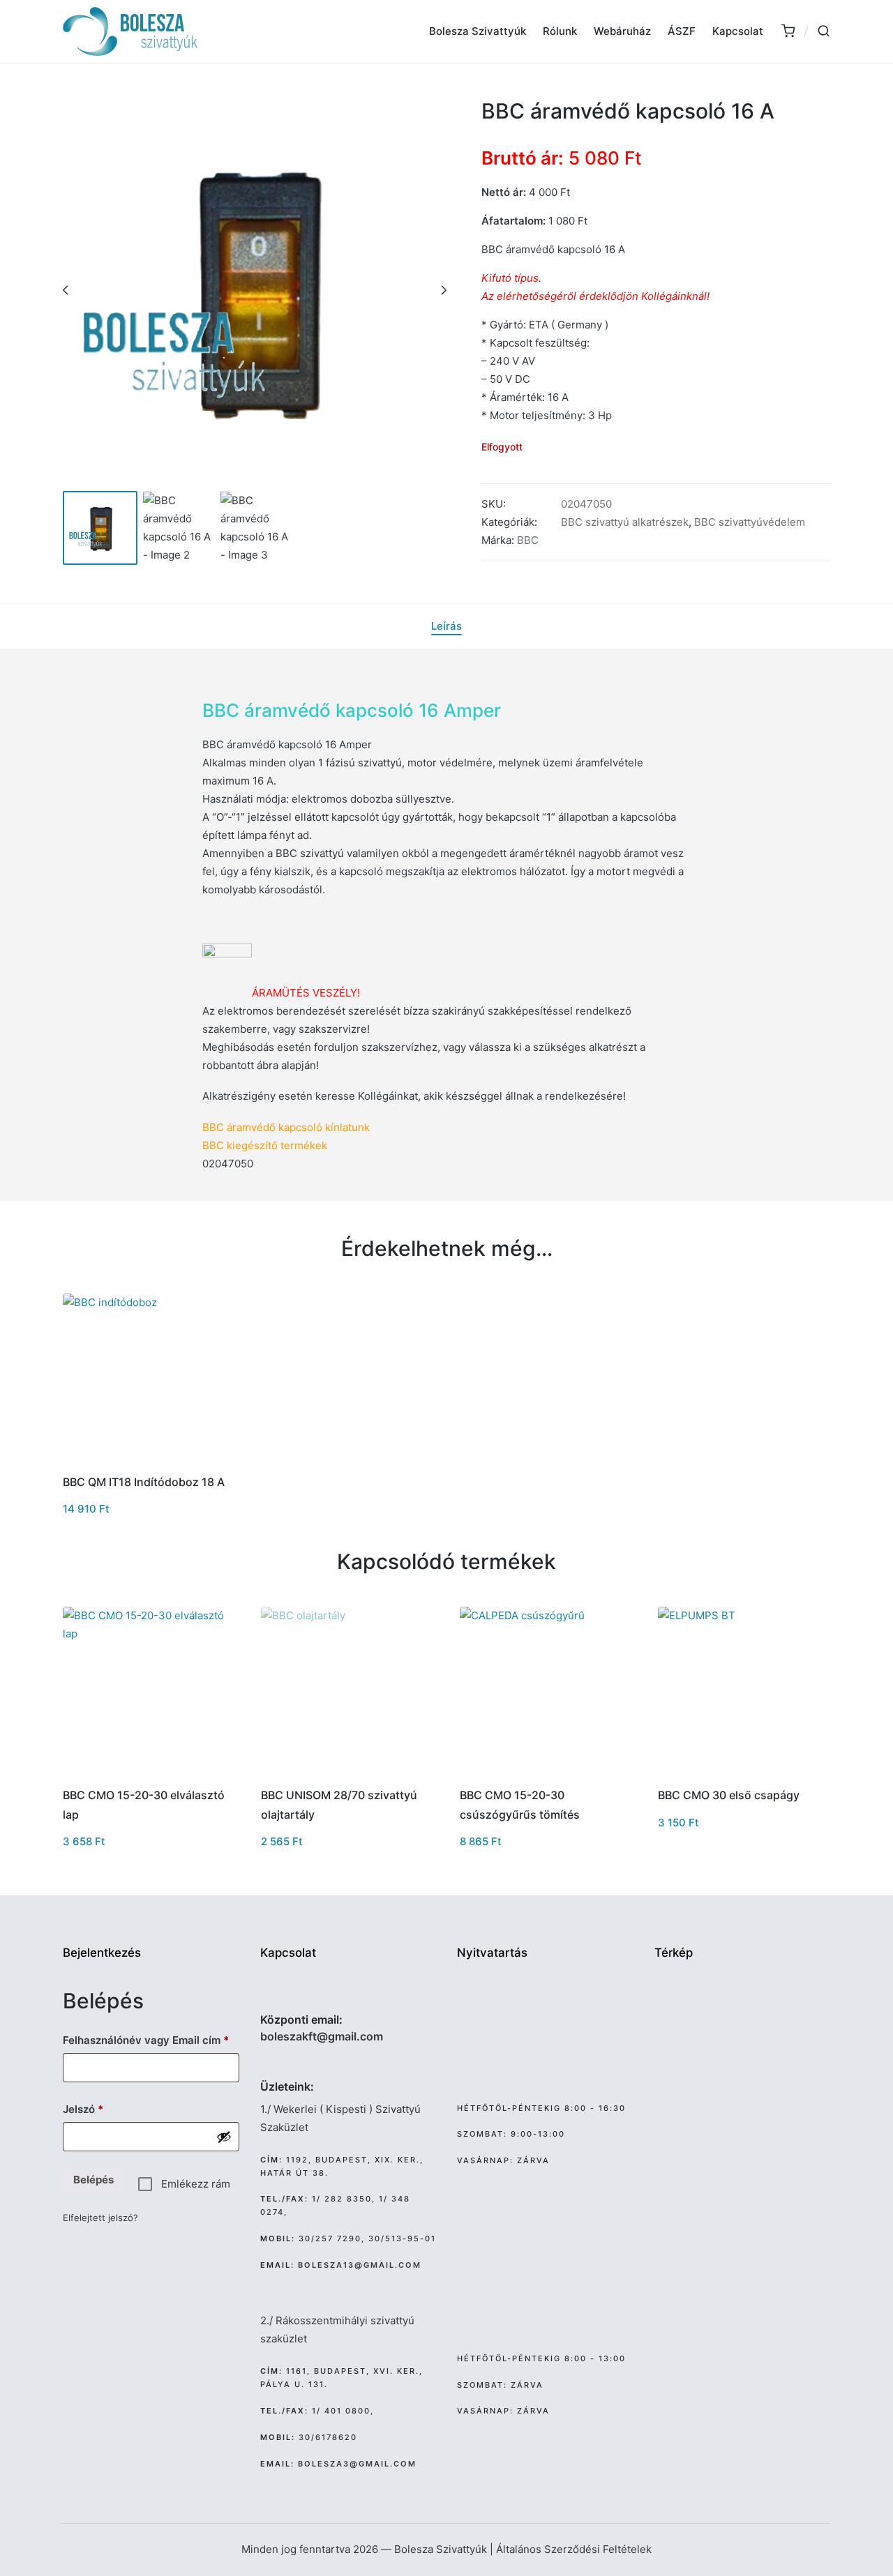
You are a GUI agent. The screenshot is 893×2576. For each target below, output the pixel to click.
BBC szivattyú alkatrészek (625, 522)
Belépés (93, 2180)
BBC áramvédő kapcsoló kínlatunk (286, 1127)
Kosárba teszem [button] (148, 1461)
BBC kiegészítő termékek (265, 1145)
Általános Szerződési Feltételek (574, 2549)
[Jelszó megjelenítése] (224, 2137)
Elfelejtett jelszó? (100, 2218)
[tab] (446, 626)
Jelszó (104, 2109)
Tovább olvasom (346, 1774)
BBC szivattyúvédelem (750, 522)
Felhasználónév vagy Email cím (151, 2040)
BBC (528, 540)
